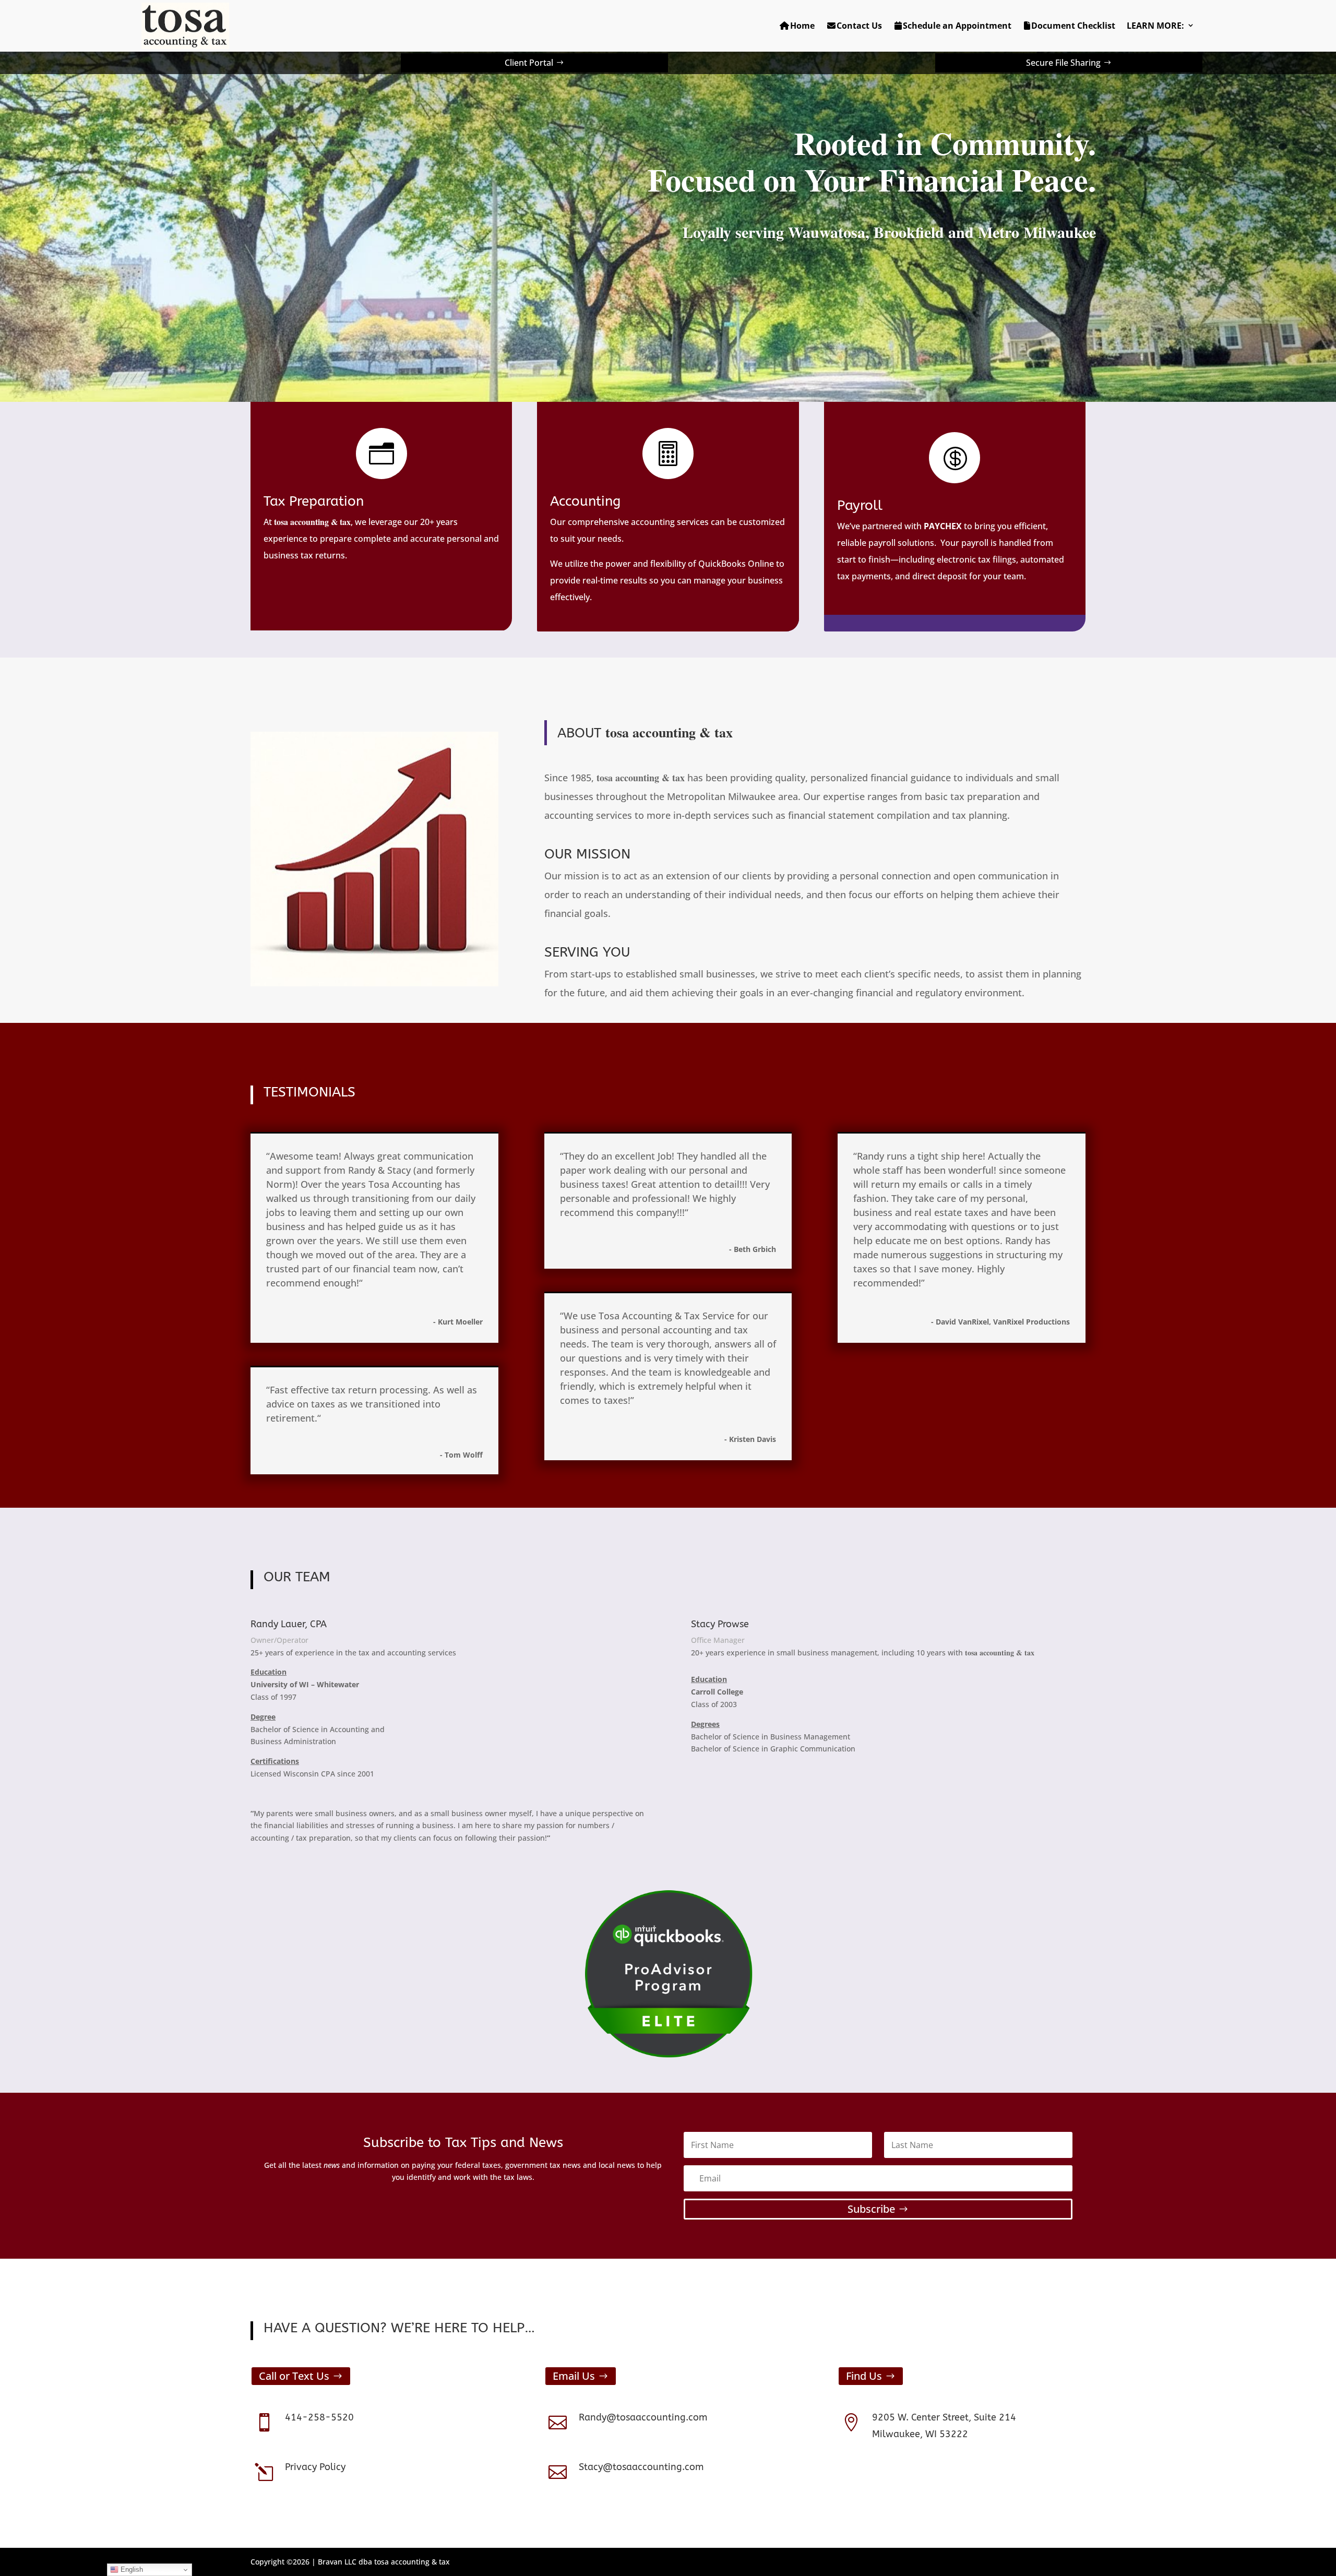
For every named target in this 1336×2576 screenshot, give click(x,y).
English (131, 2569)
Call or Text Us (294, 2376)
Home (802, 26)
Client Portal (529, 63)
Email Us (574, 2376)
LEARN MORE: (1155, 26)
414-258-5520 (319, 2417)
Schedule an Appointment (957, 26)
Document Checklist (1073, 26)
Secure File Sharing (1063, 63)
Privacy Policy (315, 2467)
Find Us (864, 2376)
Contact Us (859, 26)
